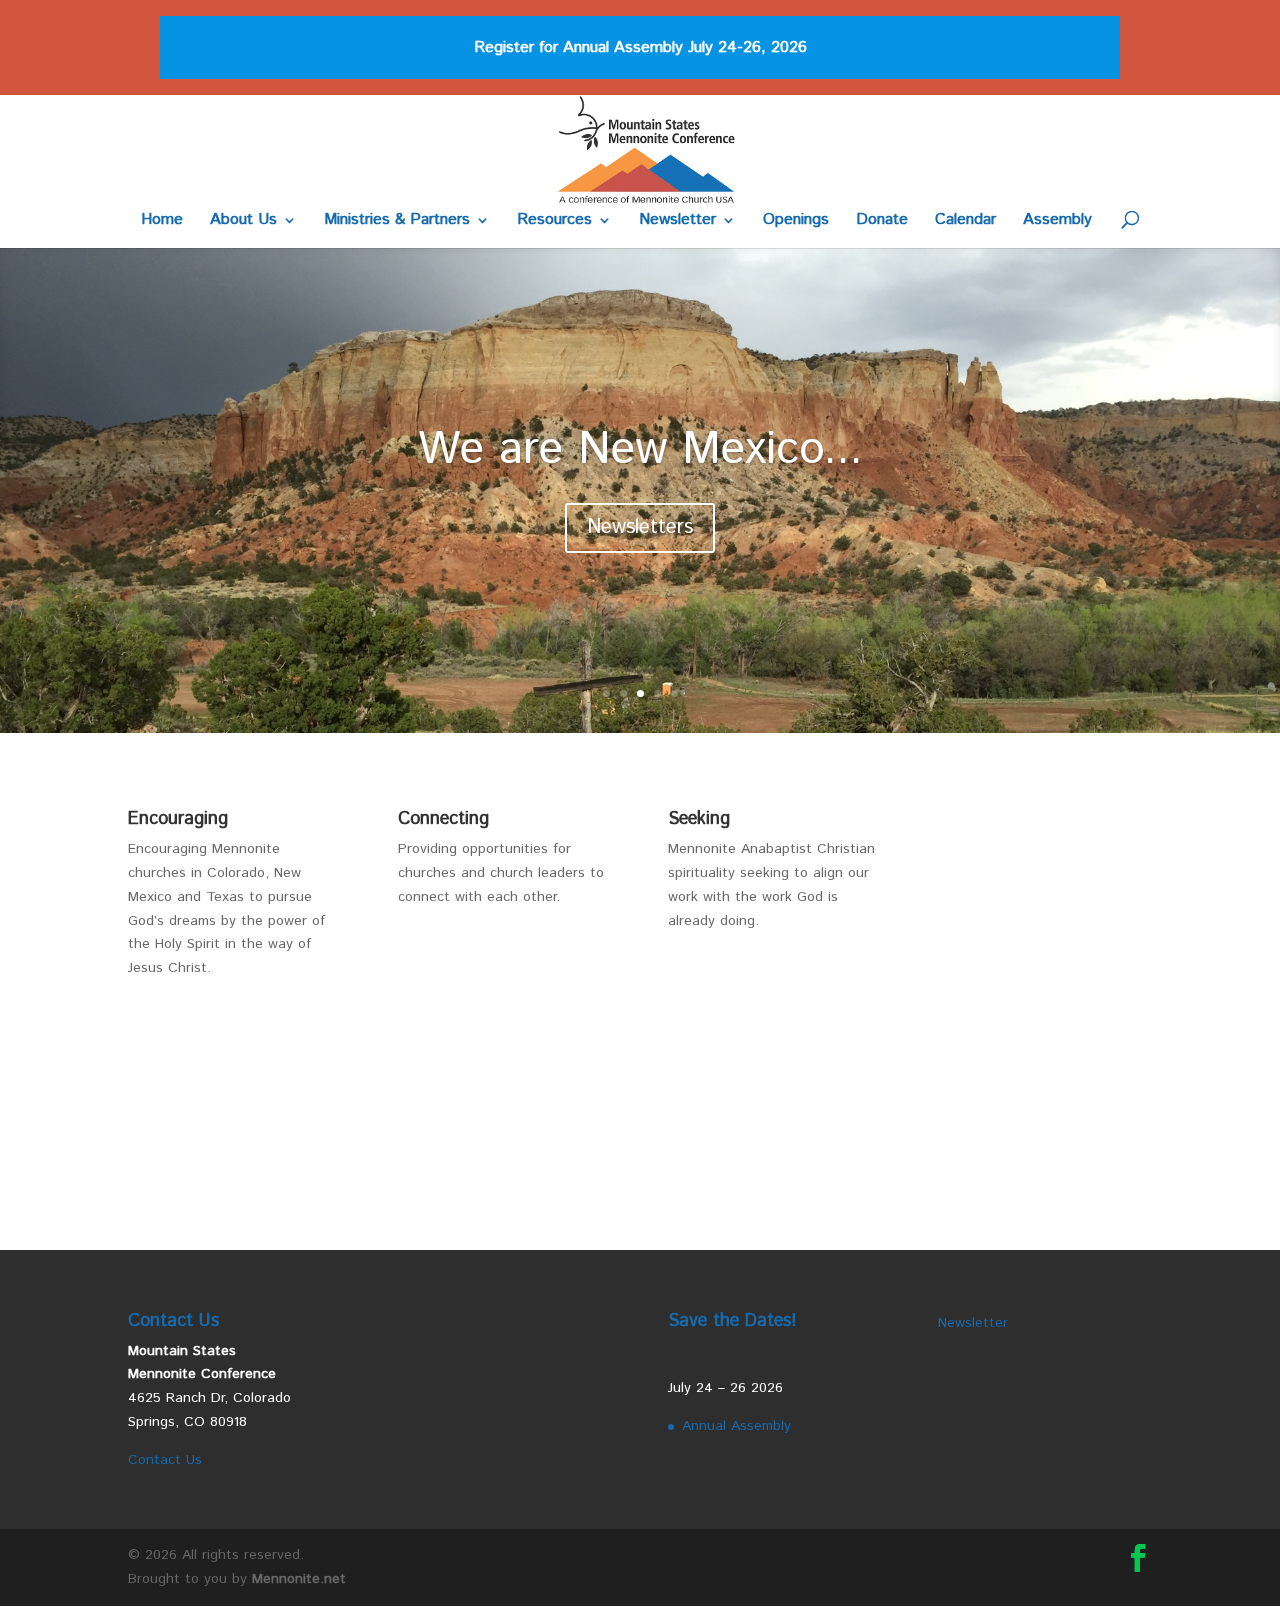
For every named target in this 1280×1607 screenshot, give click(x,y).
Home (162, 222)
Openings (796, 222)
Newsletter (677, 222)
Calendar (965, 222)
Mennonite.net (299, 1579)
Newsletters (640, 527)
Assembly (1057, 222)
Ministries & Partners (397, 222)
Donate (882, 222)
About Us (243, 222)
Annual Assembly (736, 1426)
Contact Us (165, 1460)
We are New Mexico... (640, 450)
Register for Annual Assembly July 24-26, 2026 (640, 47)
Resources (554, 222)
